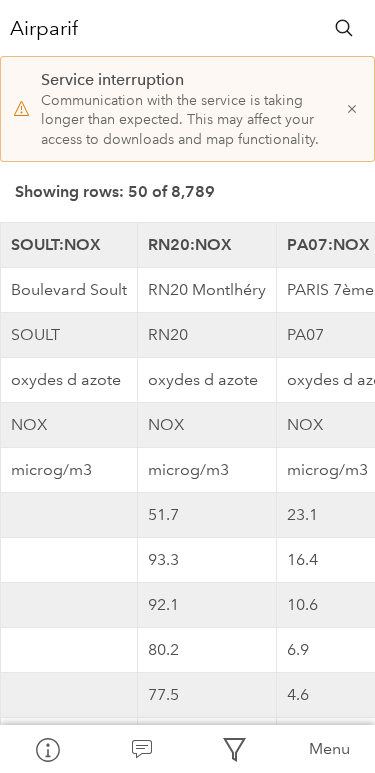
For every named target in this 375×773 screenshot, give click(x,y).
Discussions (141, 749)
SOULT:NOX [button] (56, 244)
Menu (329, 748)
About (47, 749)
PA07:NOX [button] (328, 244)
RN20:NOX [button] (190, 244)
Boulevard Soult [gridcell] (69, 289)
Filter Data (235, 749)
